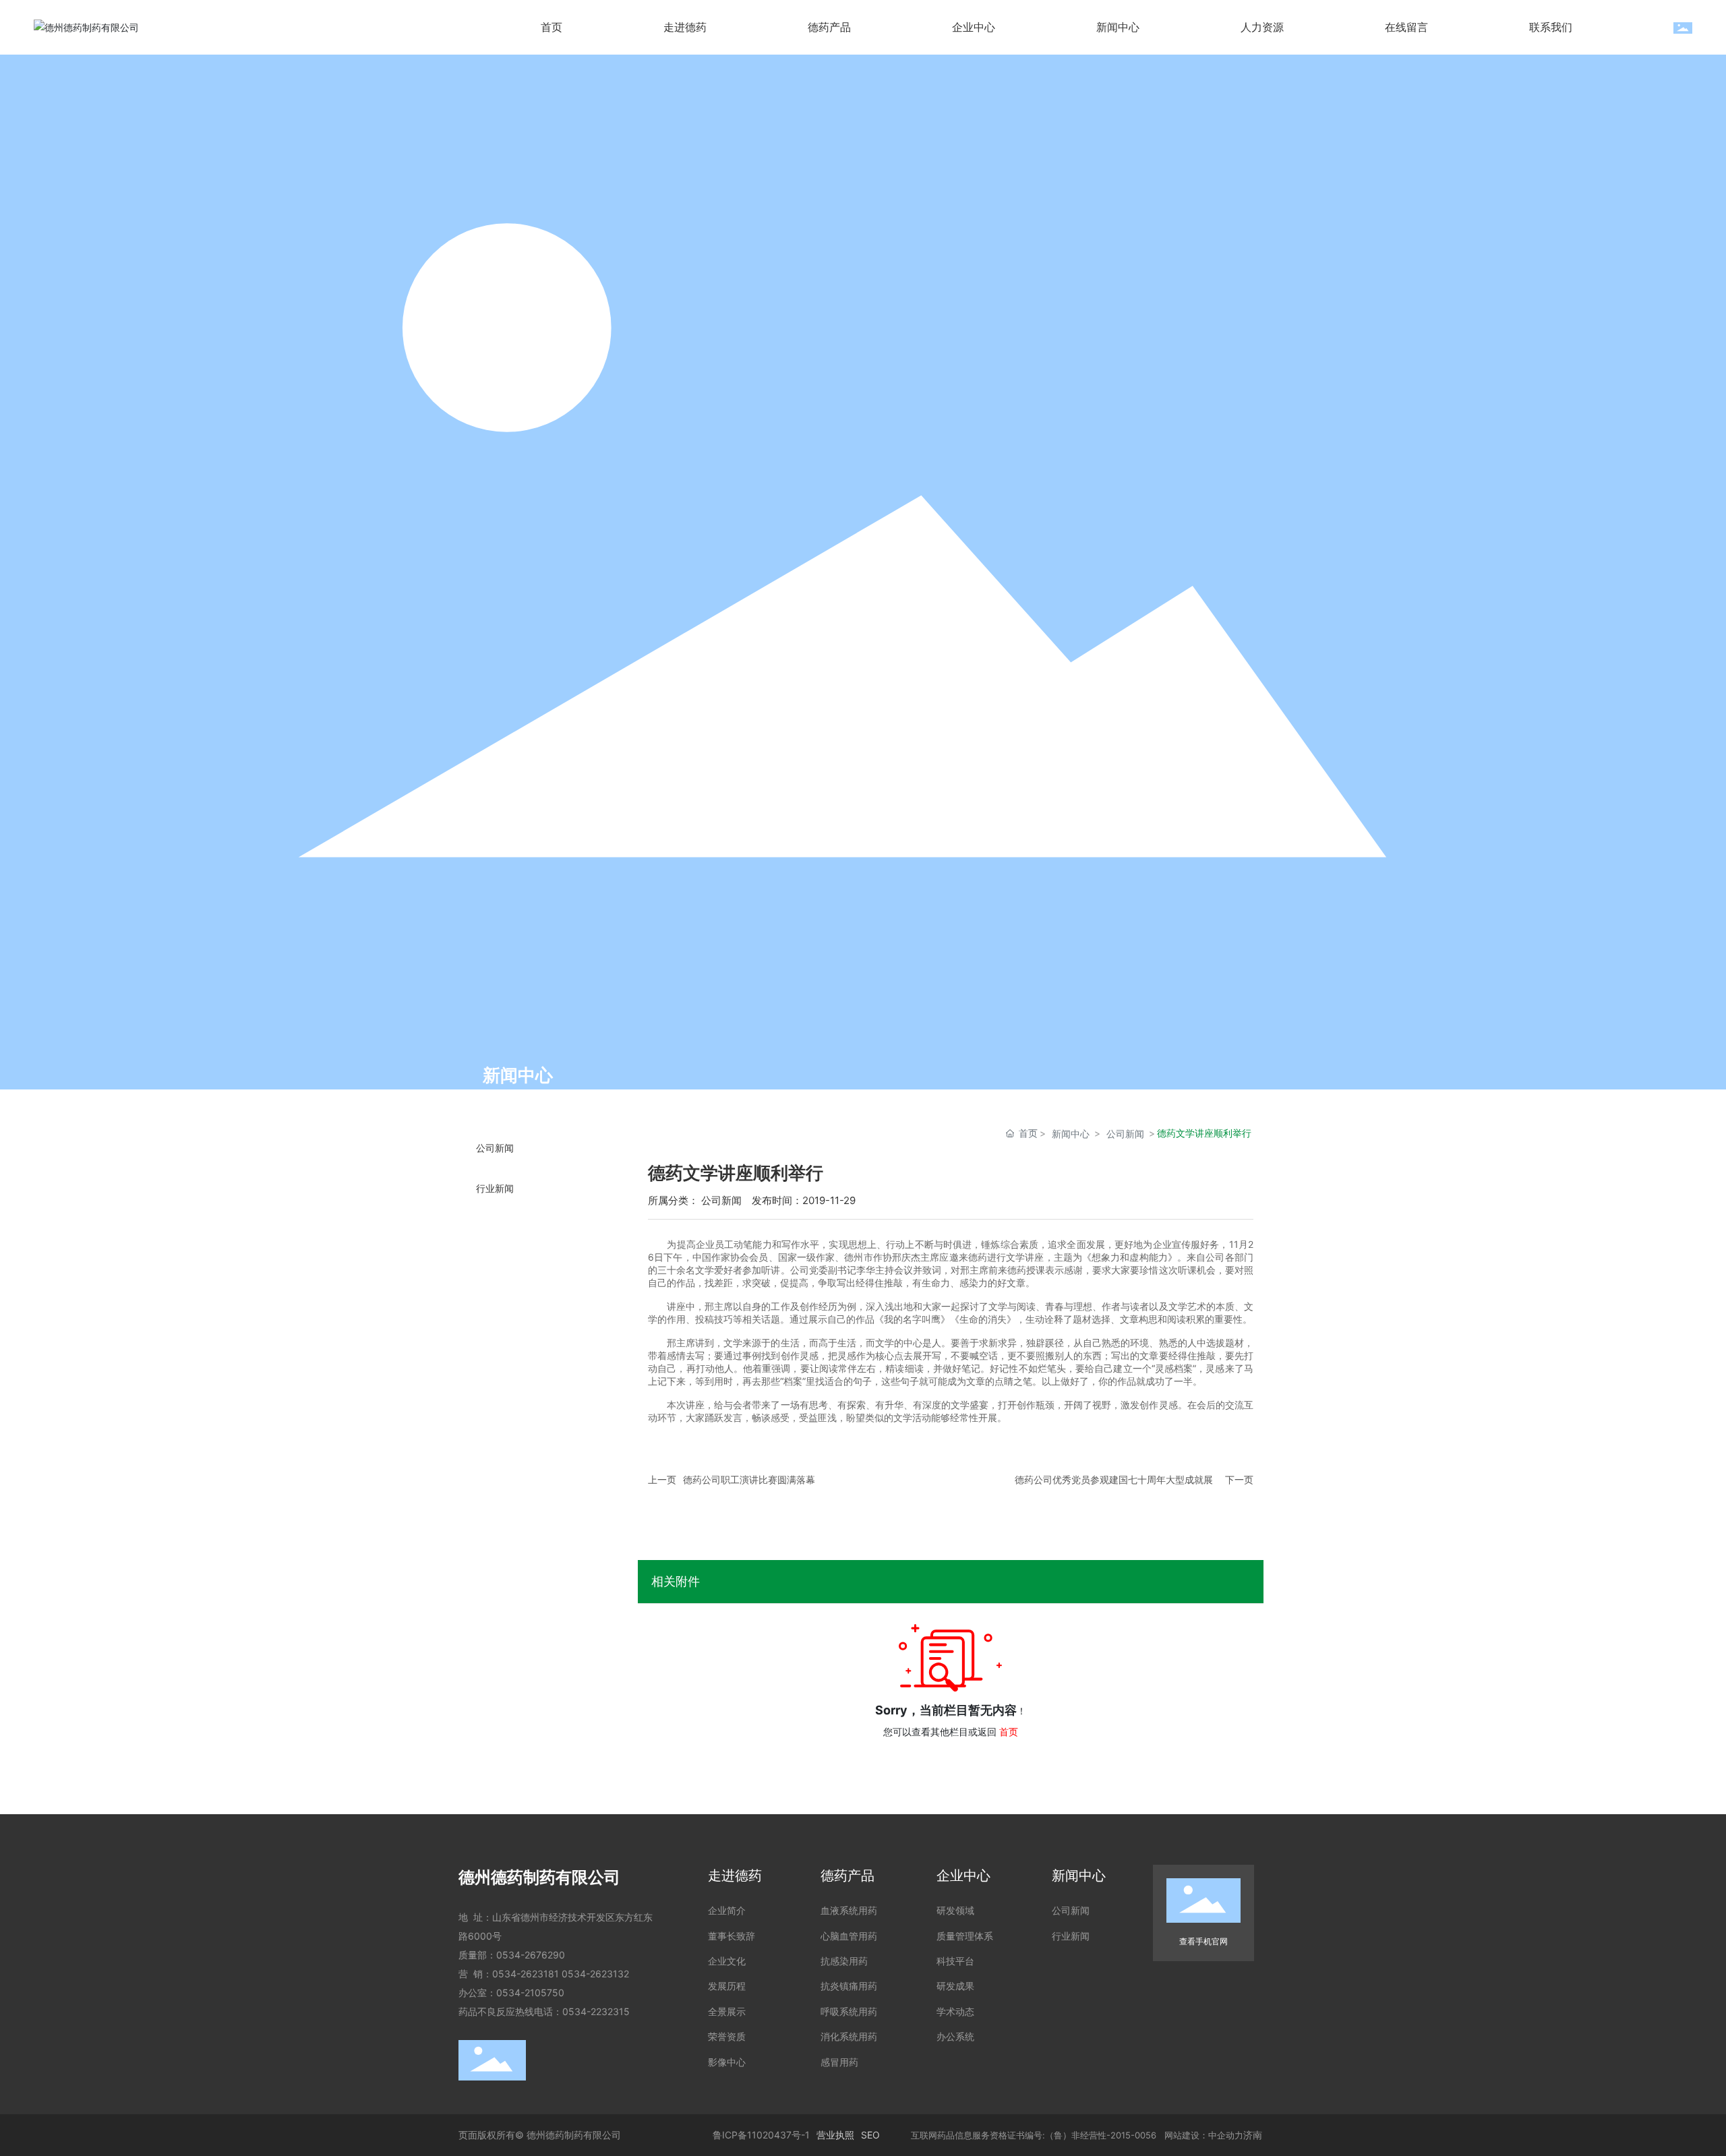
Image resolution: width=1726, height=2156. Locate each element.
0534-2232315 (596, 2011)
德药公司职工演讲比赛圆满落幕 (749, 1479)
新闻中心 (1071, 1134)
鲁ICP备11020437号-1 (761, 2135)
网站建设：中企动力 (1202, 2135)
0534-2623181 (526, 1974)
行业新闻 (495, 1189)
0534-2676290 (531, 1955)
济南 (1253, 2135)
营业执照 (835, 2135)
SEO (870, 2135)
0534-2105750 (530, 1993)
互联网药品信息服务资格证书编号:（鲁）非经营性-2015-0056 (1036, 2135)
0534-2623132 (595, 1974)
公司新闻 (495, 1148)
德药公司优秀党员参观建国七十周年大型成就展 (1114, 1479)
